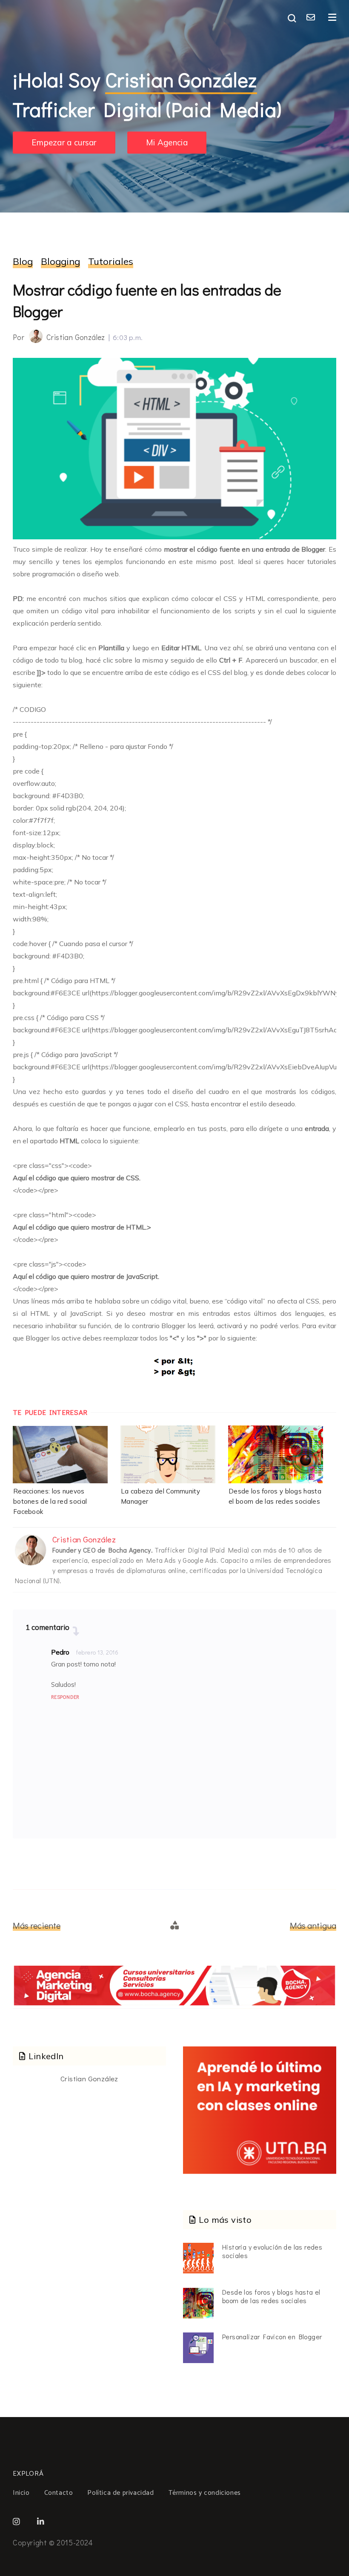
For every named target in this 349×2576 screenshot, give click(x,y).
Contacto (59, 2493)
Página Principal (175, 1925)
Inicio (21, 2493)
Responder (65, 1697)
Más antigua (313, 1925)
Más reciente (37, 1925)
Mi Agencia (167, 143)
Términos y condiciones (205, 2493)
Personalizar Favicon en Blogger (272, 2337)
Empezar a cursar (64, 143)
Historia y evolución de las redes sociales (272, 2251)
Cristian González (89, 2079)
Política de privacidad (120, 2493)
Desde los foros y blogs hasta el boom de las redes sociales (271, 2296)
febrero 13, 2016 (97, 1652)
